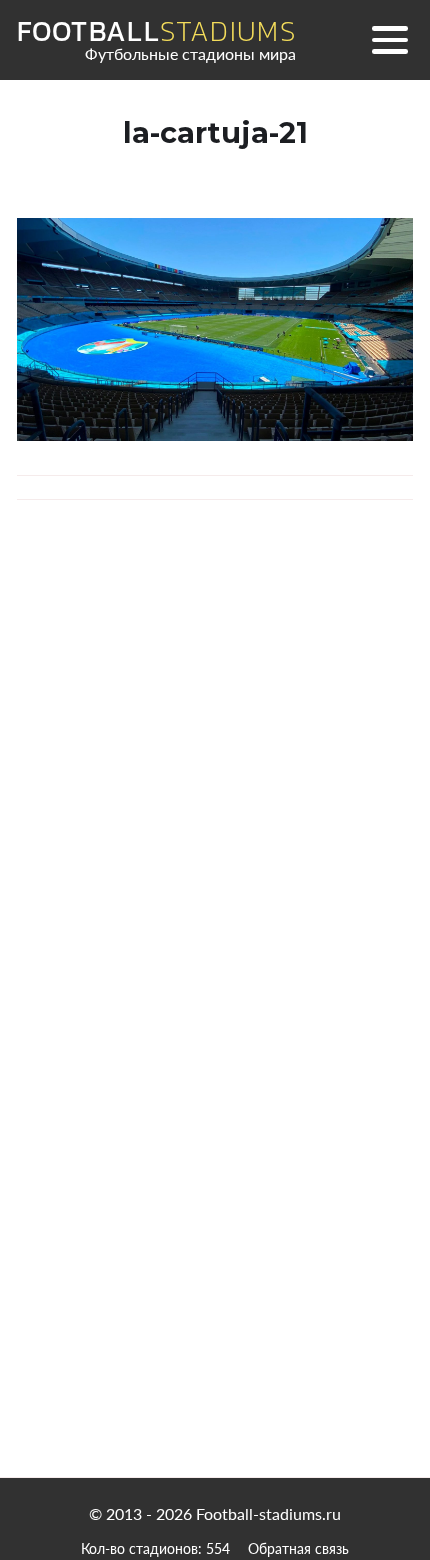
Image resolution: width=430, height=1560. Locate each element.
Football (156, 32)
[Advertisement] (215, 1257)
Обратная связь (298, 1548)
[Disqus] (215, 806)
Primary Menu (390, 40)
